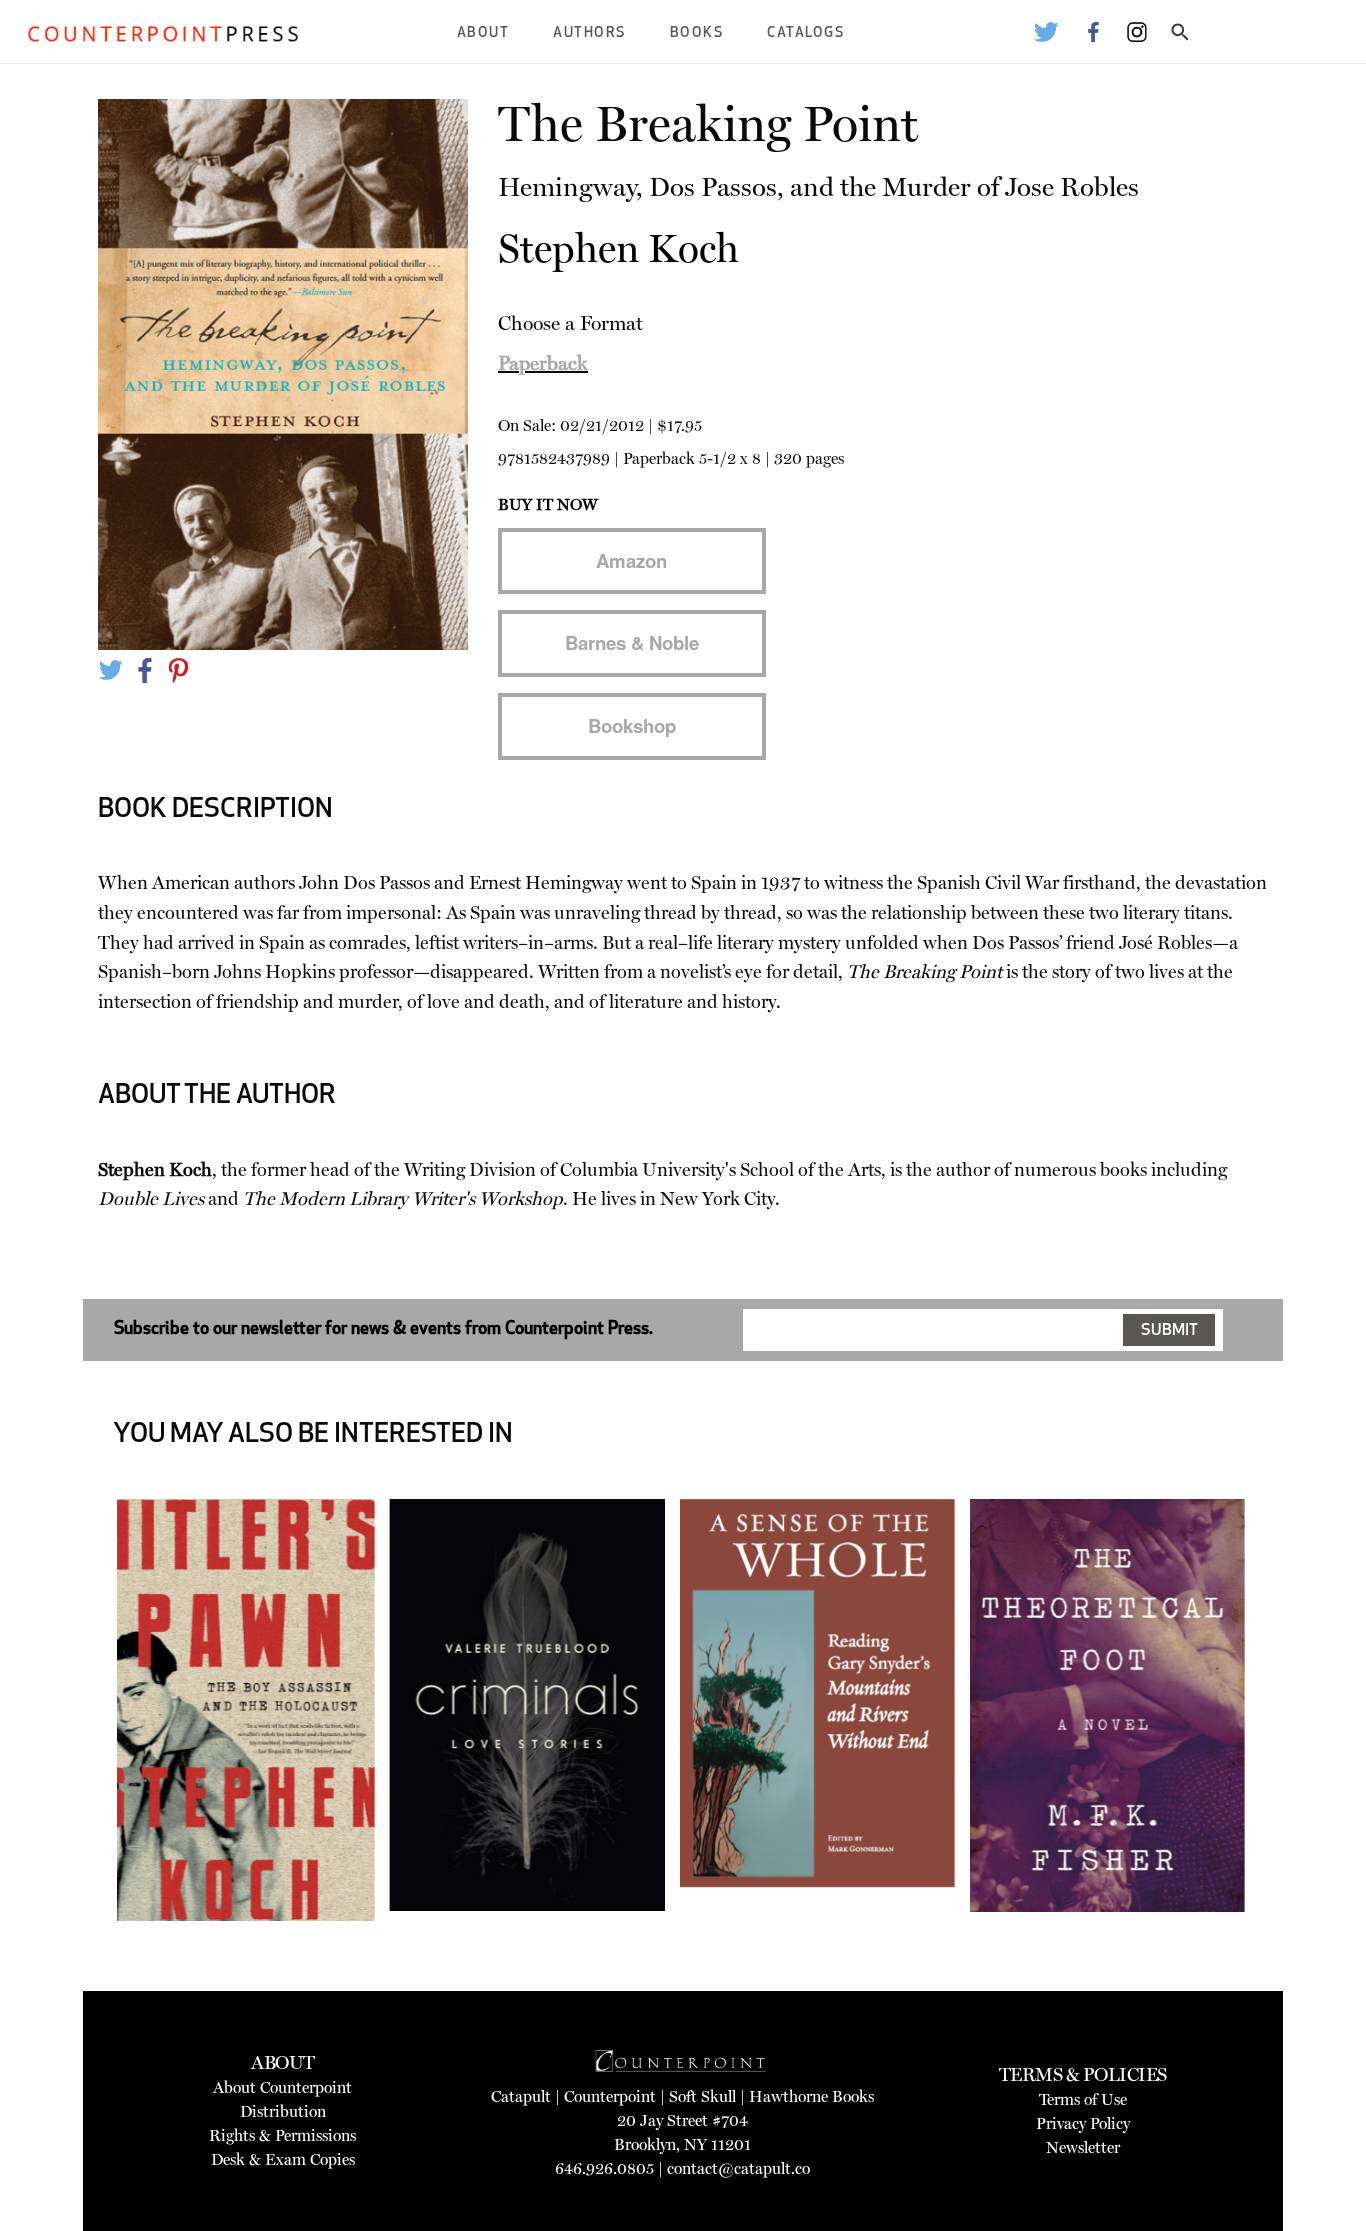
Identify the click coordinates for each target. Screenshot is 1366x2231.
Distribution (283, 2111)
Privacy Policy (1083, 2123)
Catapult (521, 2096)
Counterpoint (610, 2096)
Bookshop (632, 725)
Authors (589, 33)
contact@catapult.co (738, 2168)
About (483, 33)
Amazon (631, 560)
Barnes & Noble (632, 642)
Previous (87, 1763)
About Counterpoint (282, 2087)
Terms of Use (1083, 2099)
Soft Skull (702, 2096)
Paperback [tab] (543, 363)
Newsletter (1083, 2147)
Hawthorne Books (811, 2096)
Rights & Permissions (282, 2135)
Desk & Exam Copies (283, 2159)
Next (1279, 1763)
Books (697, 33)
